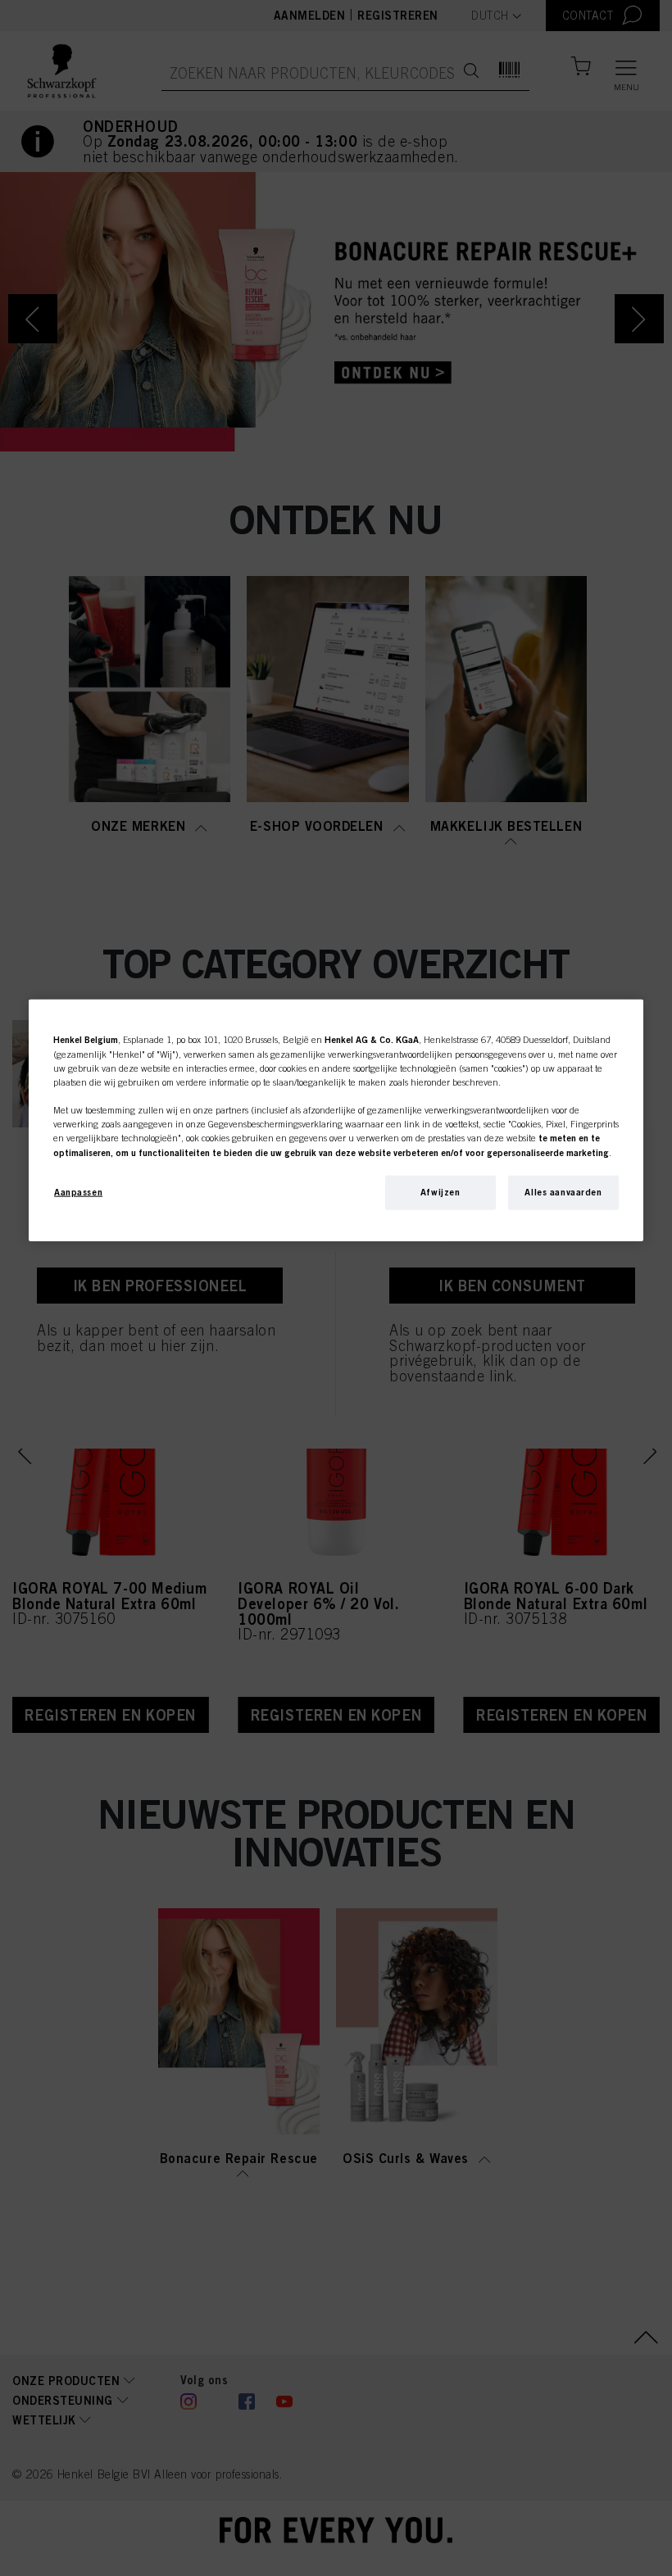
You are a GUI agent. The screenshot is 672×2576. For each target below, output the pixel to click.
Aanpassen (78, 1191)
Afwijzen (440, 1191)
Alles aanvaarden (563, 1191)
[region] (336, 1120)
